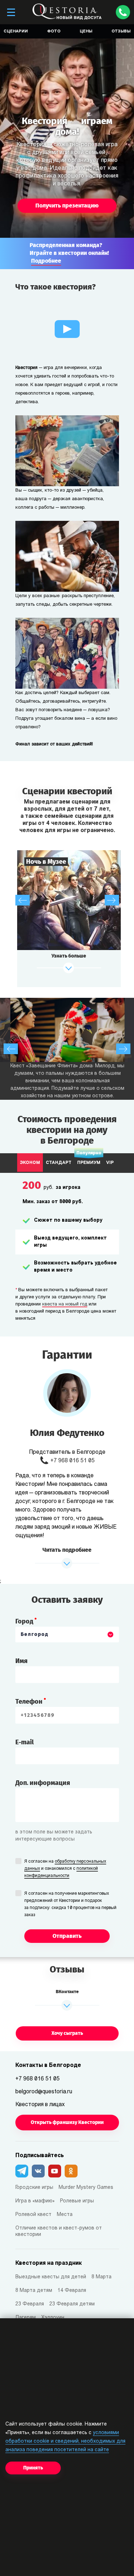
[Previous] (23, 900)
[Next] (112, 900)
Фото (54, 32)
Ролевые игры (77, 2201)
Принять (33, 2468)
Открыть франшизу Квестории (67, 2122)
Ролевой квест (33, 2215)
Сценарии (16, 32)
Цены (86, 32)
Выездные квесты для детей (51, 2277)
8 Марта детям (34, 2291)
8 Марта (101, 2277)
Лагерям (26, 2318)
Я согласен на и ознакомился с (65, 1869)
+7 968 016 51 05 (73, 1461)
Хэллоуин (53, 2318)
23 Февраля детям (72, 2304)
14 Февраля (72, 2291)
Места (65, 2215)
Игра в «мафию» (35, 2201)
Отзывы (121, 32)
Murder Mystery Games (86, 2188)
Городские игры (34, 2188)
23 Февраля (30, 2304)
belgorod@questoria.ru (44, 2092)
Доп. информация (43, 1783)
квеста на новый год (65, 1304)
